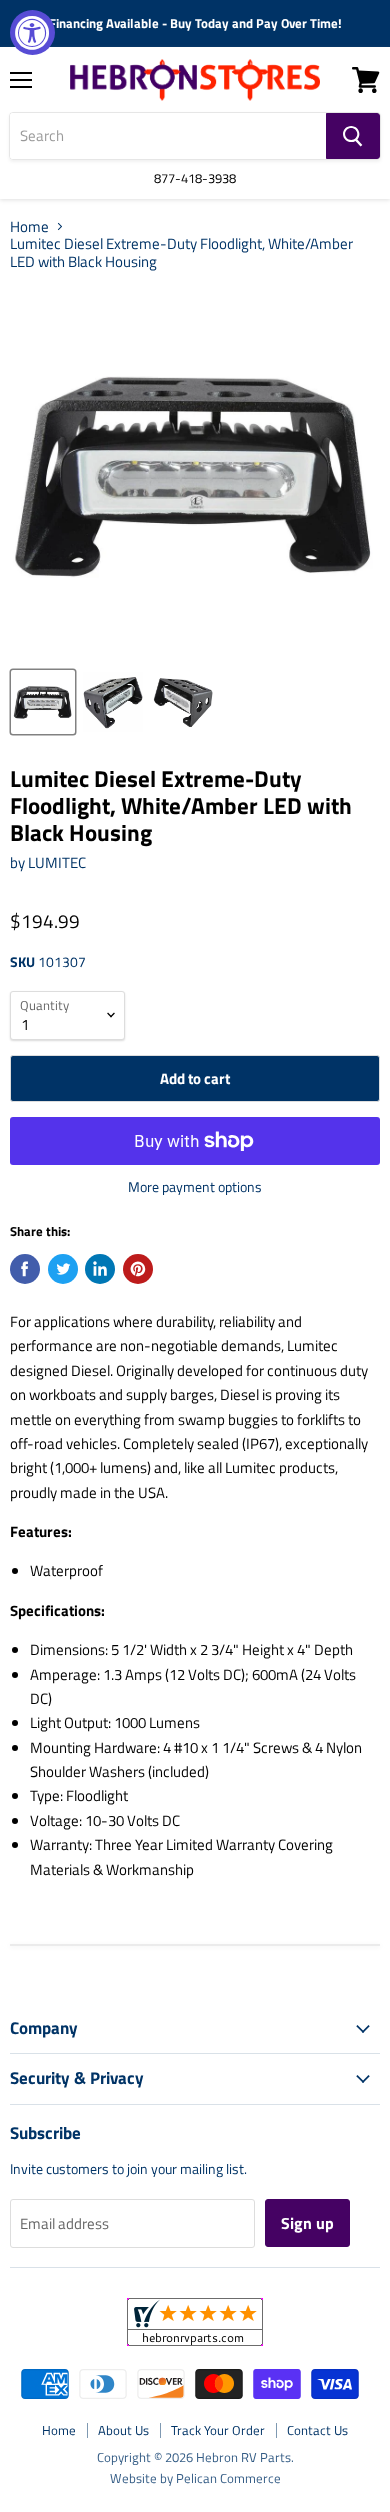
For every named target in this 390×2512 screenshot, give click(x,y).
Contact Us (317, 2430)
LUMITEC (57, 862)
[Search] (353, 136)
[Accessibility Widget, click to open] (32, 32)
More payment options (195, 1187)
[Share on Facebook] (25, 1269)
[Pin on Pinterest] (138, 1269)
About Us (123, 2430)
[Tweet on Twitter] (63, 1269)
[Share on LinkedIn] (100, 1269)
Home (29, 226)
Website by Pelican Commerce (195, 2478)
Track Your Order (218, 2430)
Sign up (307, 2223)
